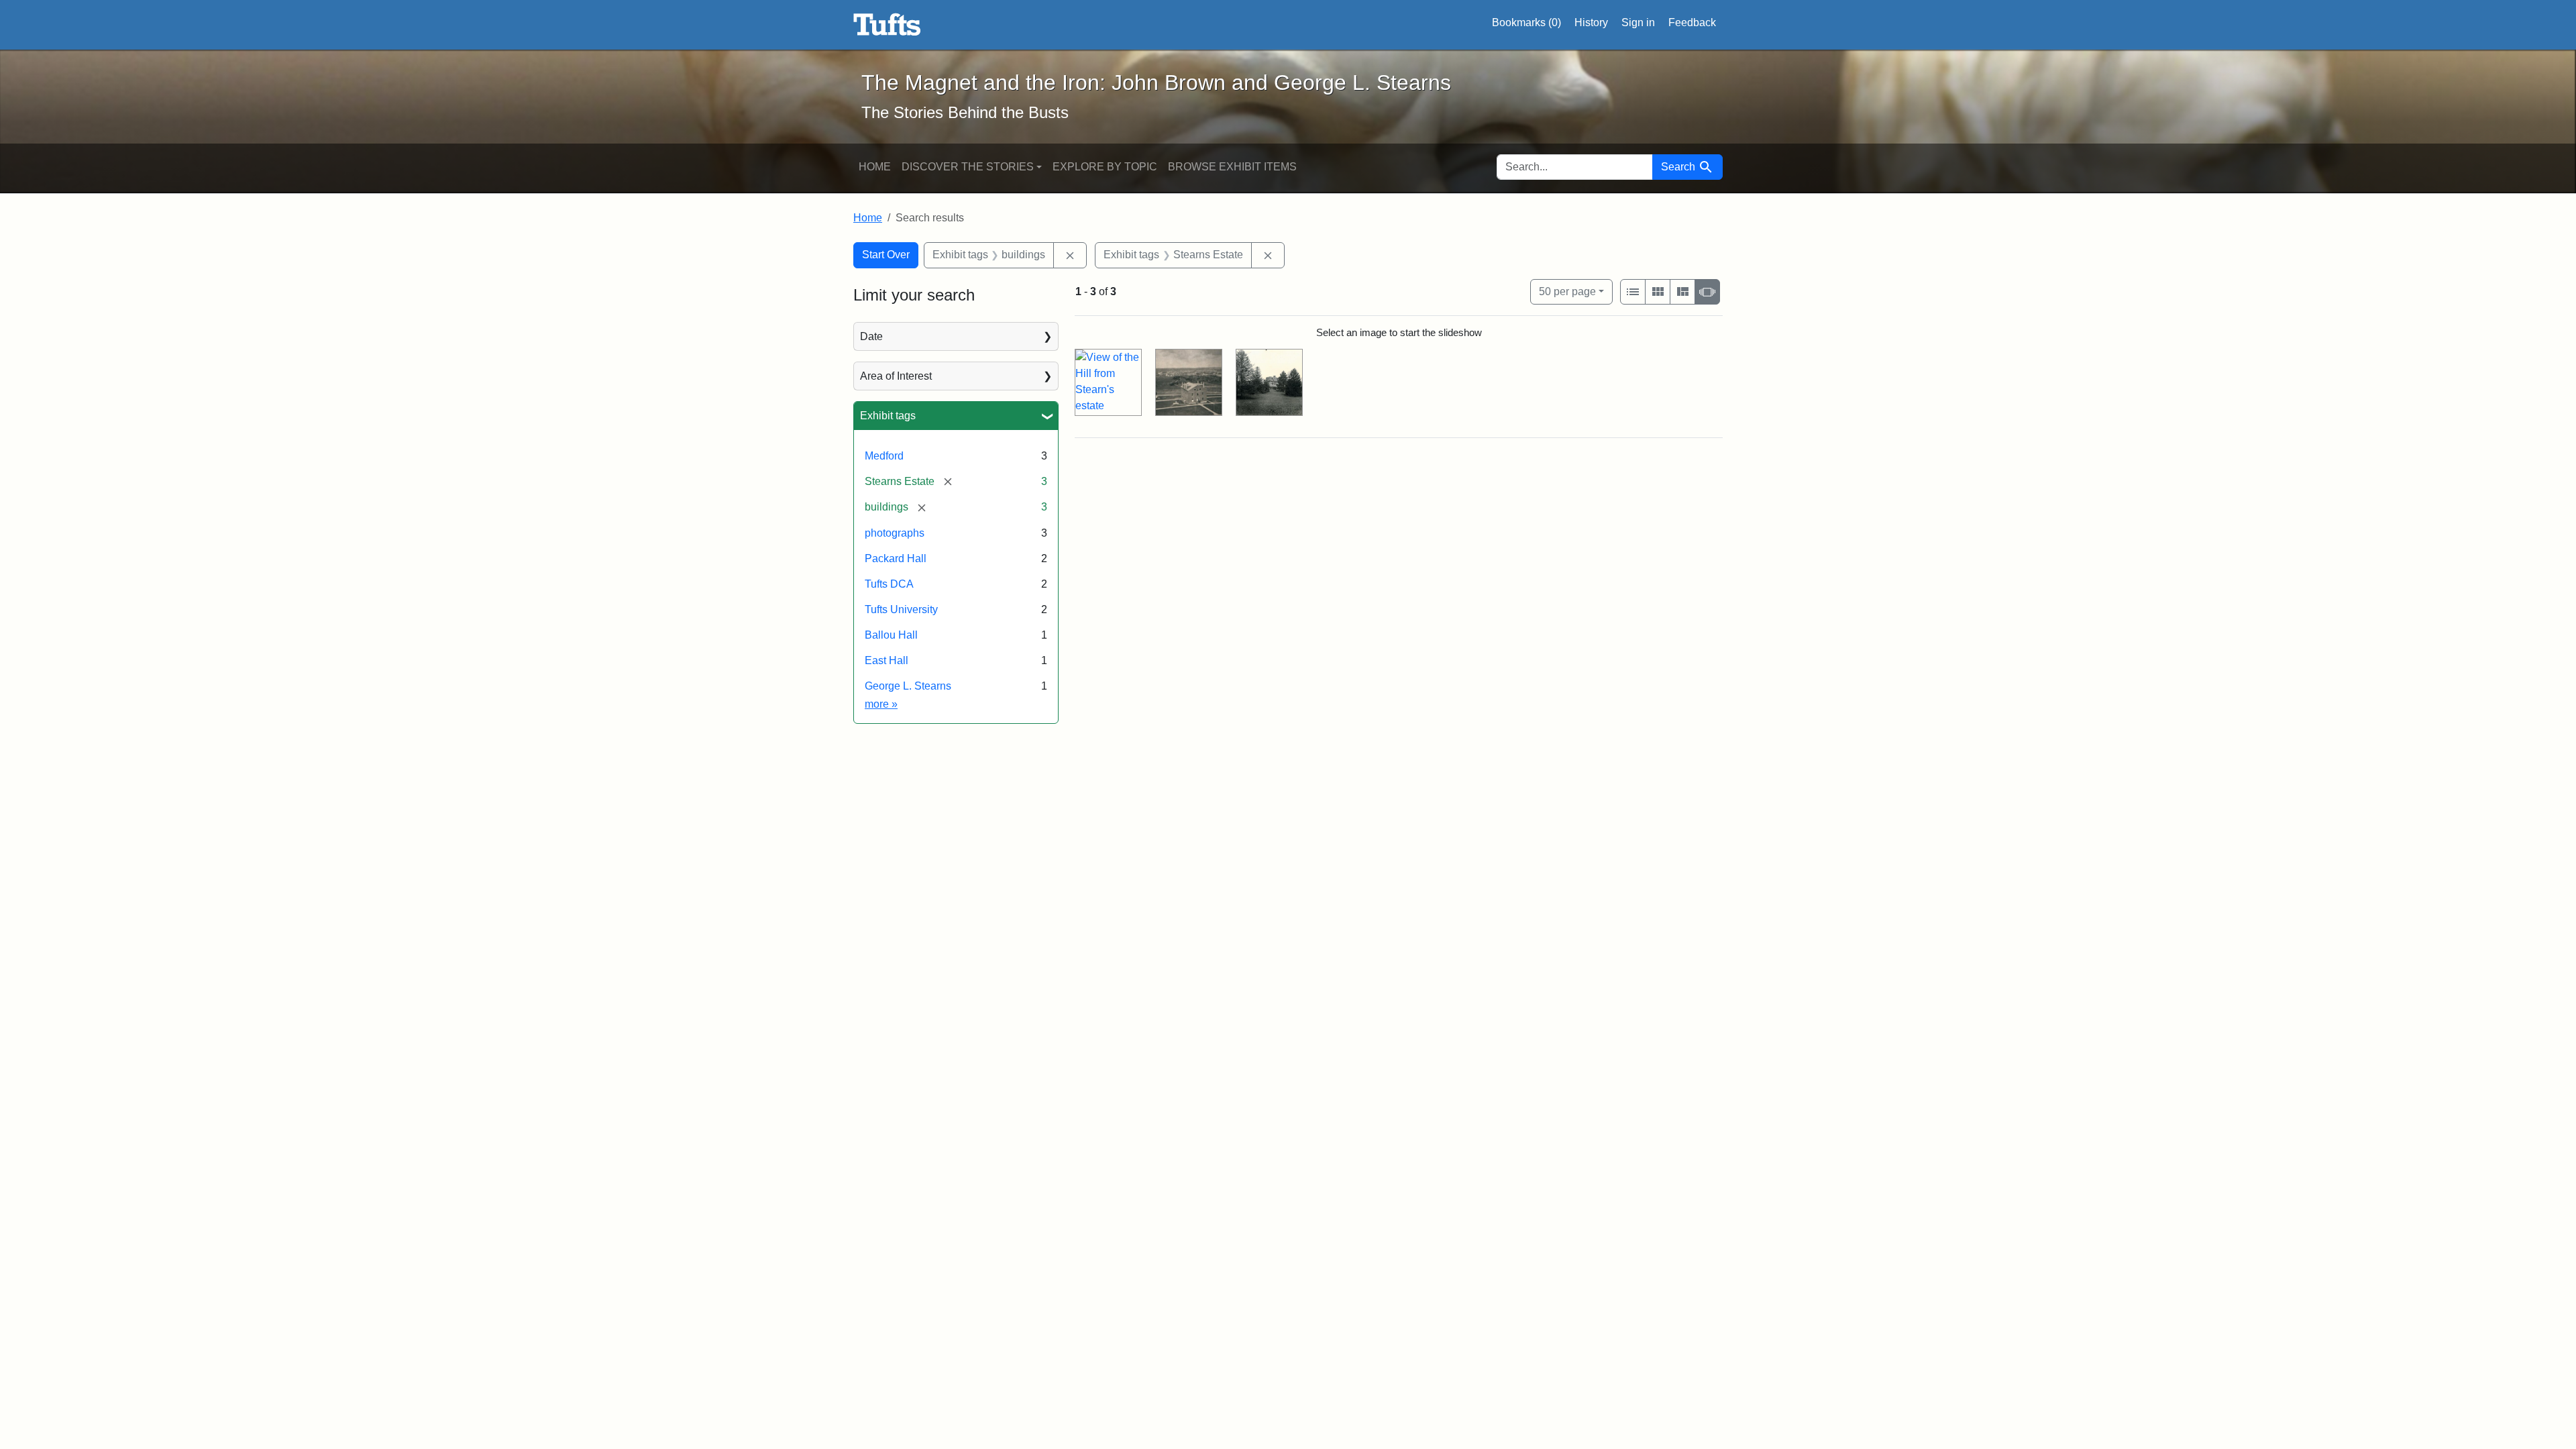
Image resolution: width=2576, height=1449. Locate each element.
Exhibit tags (888, 416)
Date (871, 336)
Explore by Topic (1105, 167)
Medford (884, 456)
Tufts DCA (889, 584)
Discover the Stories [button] (968, 167)
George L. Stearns (908, 686)
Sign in (1638, 22)
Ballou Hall (891, 635)
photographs (895, 533)
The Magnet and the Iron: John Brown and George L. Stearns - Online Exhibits (887, 25)
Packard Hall (896, 558)
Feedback (1692, 22)
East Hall (887, 660)
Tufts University (901, 609)
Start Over (886, 255)
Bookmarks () (1526, 22)
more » (881, 704)
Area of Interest (896, 376)
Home (875, 167)
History (1591, 22)
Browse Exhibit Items (1232, 167)
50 (1567, 291)
